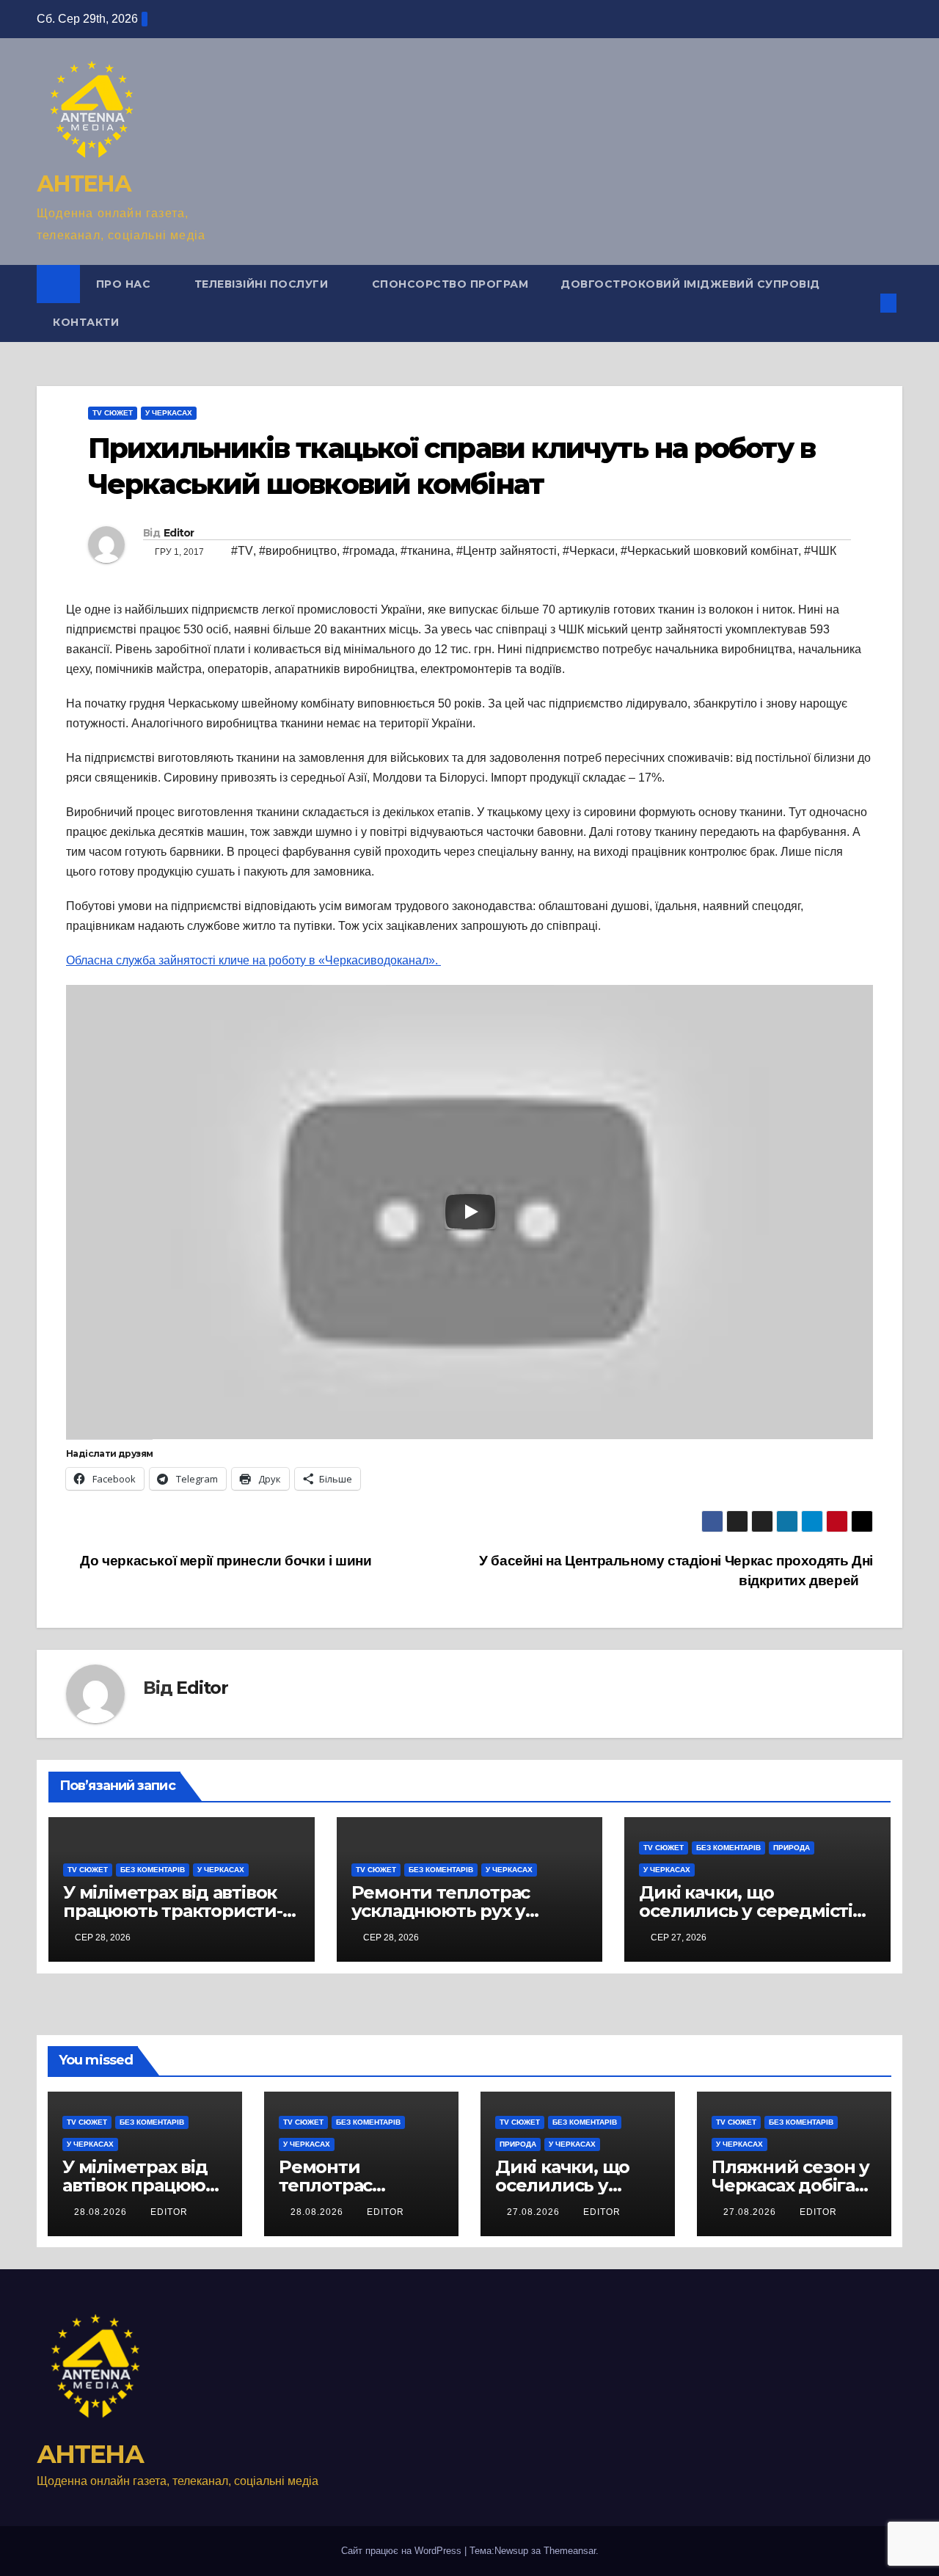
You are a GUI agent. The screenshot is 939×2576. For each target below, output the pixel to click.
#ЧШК (820, 551)
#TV (242, 551)
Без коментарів (153, 1870)
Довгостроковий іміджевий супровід (690, 284)
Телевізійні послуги (263, 284)
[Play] (470, 1212)
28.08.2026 (102, 2212)
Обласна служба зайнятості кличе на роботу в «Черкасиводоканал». (253, 960)
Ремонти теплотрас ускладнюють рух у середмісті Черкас (441, 1911)
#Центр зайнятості (507, 551)
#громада (369, 551)
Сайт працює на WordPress (403, 2551)
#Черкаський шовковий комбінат (709, 551)
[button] (864, 303)
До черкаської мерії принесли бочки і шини (224, 1561)
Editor (179, 533)
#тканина (425, 551)
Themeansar (570, 2551)
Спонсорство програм (450, 284)
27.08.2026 (535, 2212)
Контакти (86, 322)
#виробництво (298, 551)
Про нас (125, 284)
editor (169, 2212)
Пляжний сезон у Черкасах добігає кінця (790, 2185)
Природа (792, 1848)
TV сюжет (113, 413)
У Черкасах (169, 413)
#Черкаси (589, 551)
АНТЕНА (84, 184)
